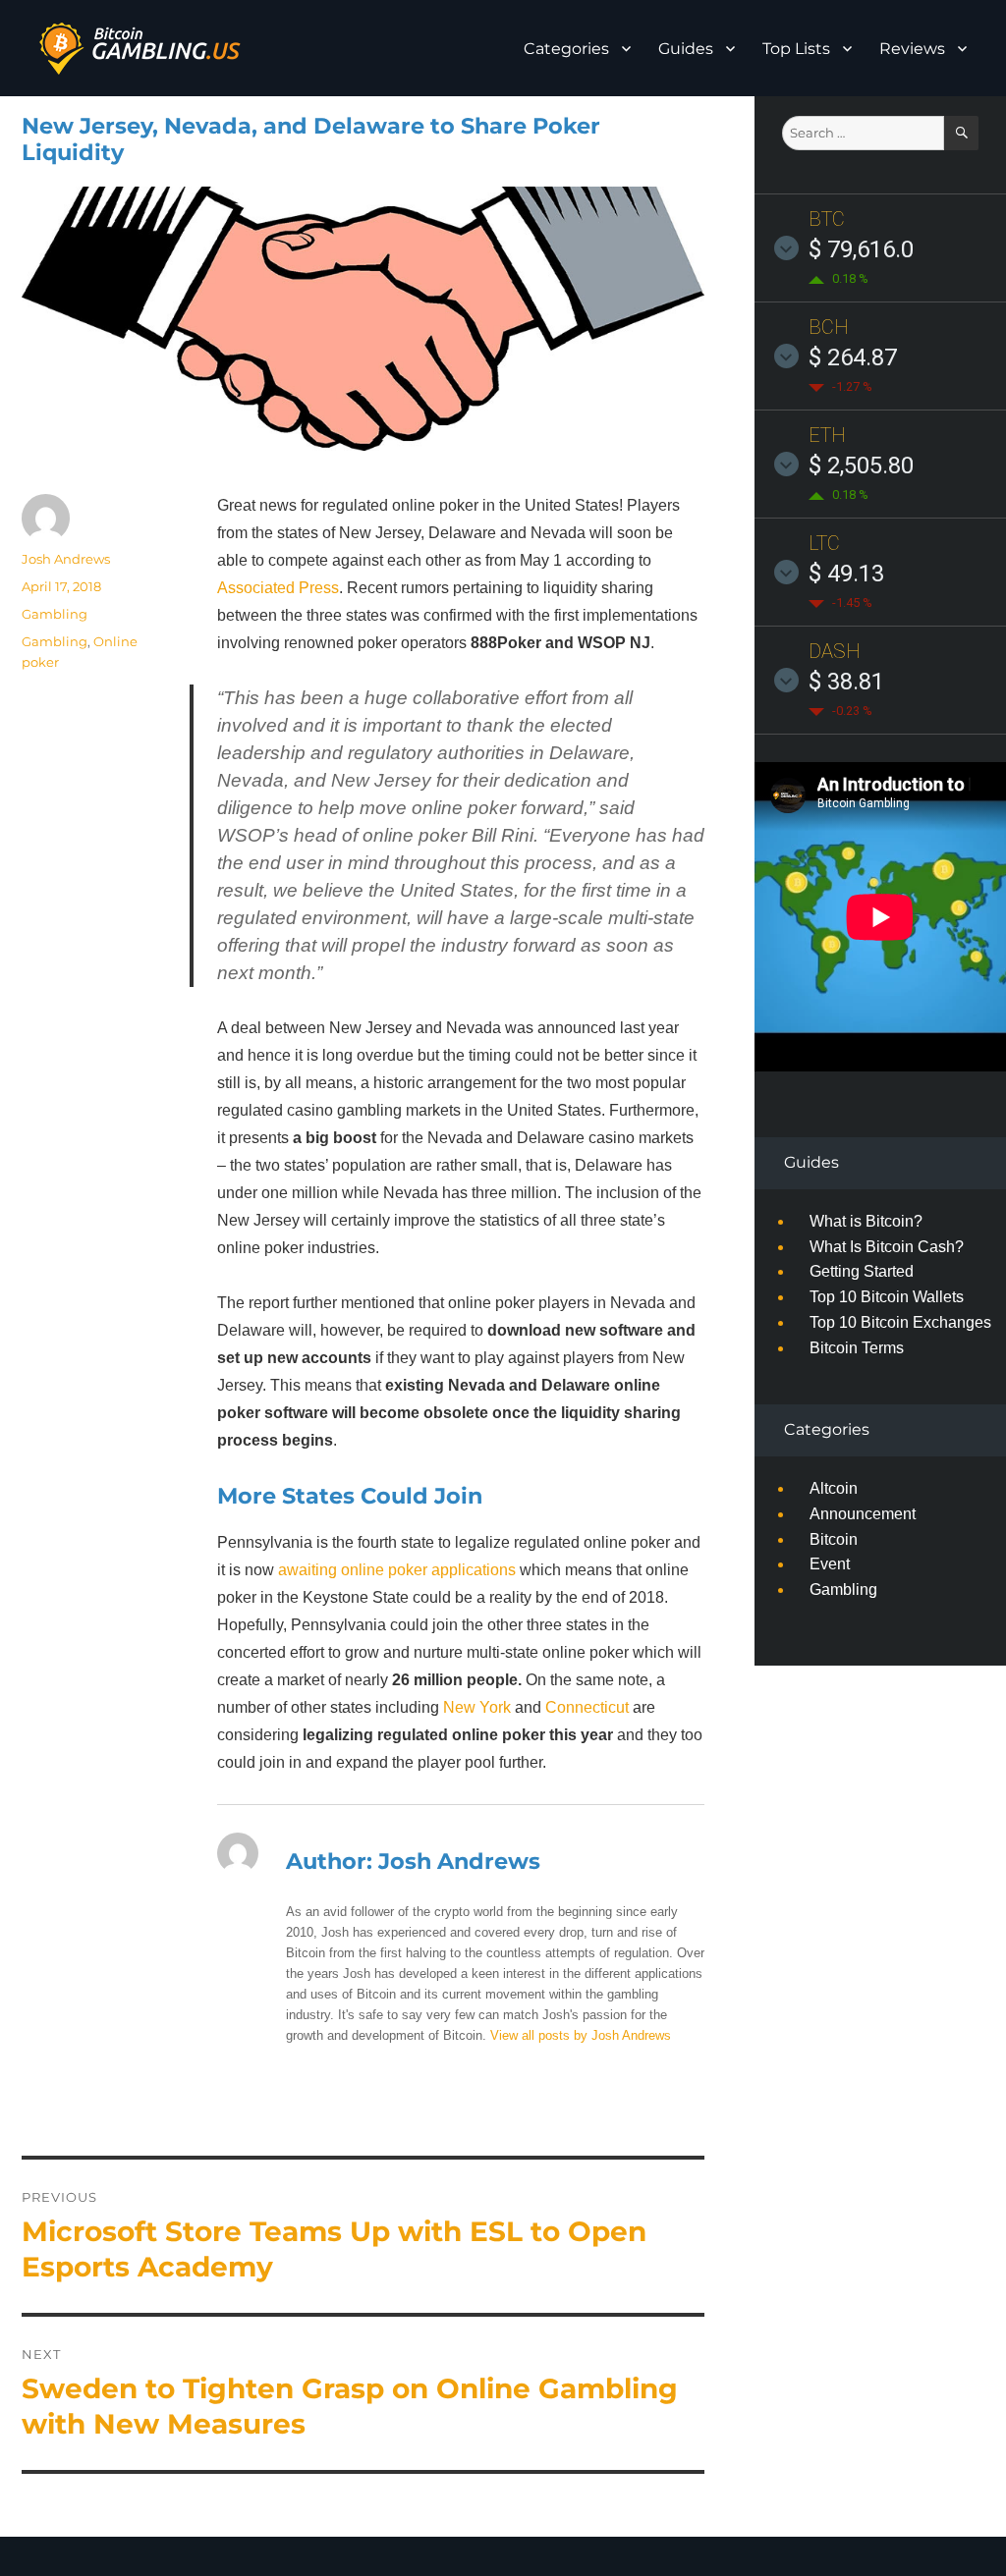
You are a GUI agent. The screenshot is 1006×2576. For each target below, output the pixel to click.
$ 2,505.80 (861, 466)
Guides (686, 49)
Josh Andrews (66, 559)
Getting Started (862, 1271)
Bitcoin (834, 1539)
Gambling (55, 614)
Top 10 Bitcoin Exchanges (900, 1322)
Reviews (912, 49)
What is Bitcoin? (866, 1221)
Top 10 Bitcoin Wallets (887, 1297)
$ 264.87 (853, 357)
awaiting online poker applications (397, 1570)
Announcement (863, 1514)
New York (477, 1707)
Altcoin (834, 1488)
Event (830, 1564)
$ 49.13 (846, 574)
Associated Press (278, 588)
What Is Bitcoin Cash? (887, 1247)
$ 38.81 (846, 682)
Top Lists (796, 49)
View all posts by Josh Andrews (581, 2035)
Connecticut (587, 1707)
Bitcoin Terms (857, 1348)
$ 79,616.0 (861, 249)
